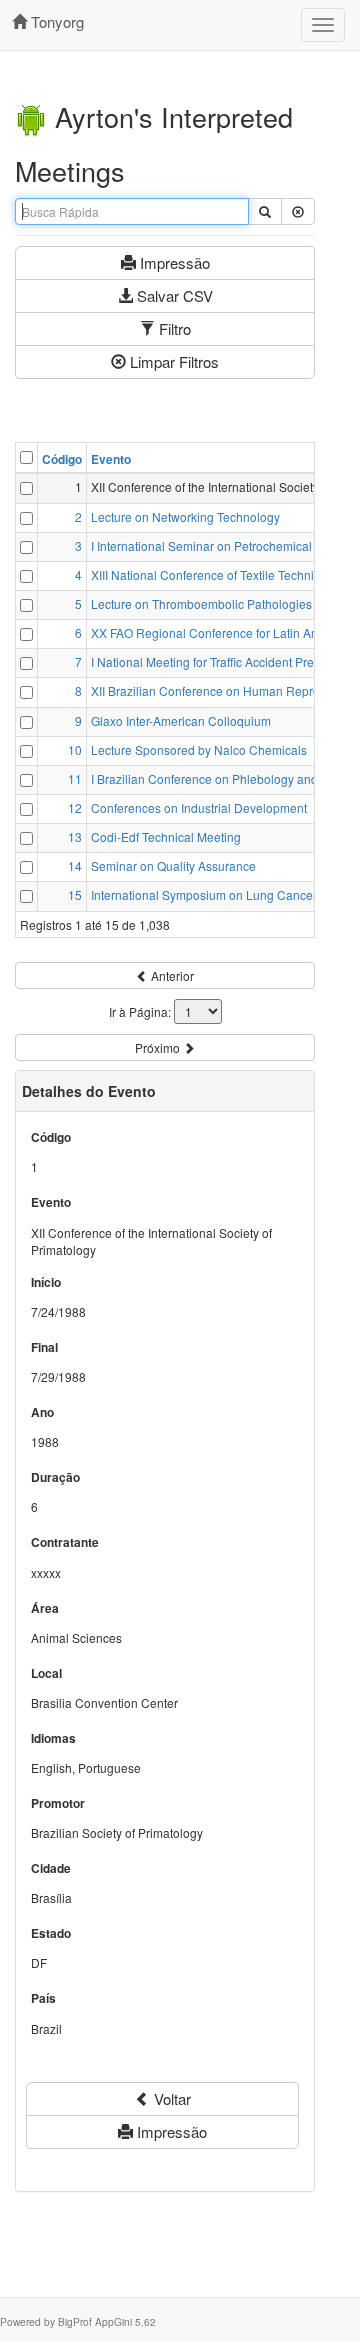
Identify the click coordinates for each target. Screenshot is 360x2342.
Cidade (51, 1868)
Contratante (65, 1542)
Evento (111, 459)
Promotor (58, 1803)
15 (75, 894)
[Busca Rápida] (265, 211)
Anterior (171, 975)
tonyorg (55, 21)
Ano (42, 1412)
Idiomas (53, 1738)
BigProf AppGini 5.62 (107, 2321)
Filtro (173, 328)
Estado (51, 1933)
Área (45, 1608)
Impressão (173, 262)
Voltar (170, 2098)
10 (75, 749)
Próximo (159, 1047)
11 (75, 778)
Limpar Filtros (172, 361)
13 (75, 836)
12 (75, 807)
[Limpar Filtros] (298, 211)
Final (44, 1347)
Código (62, 459)
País (43, 1998)
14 (75, 865)
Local (46, 1673)
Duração (55, 1477)
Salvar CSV (173, 295)
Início (46, 1282)
